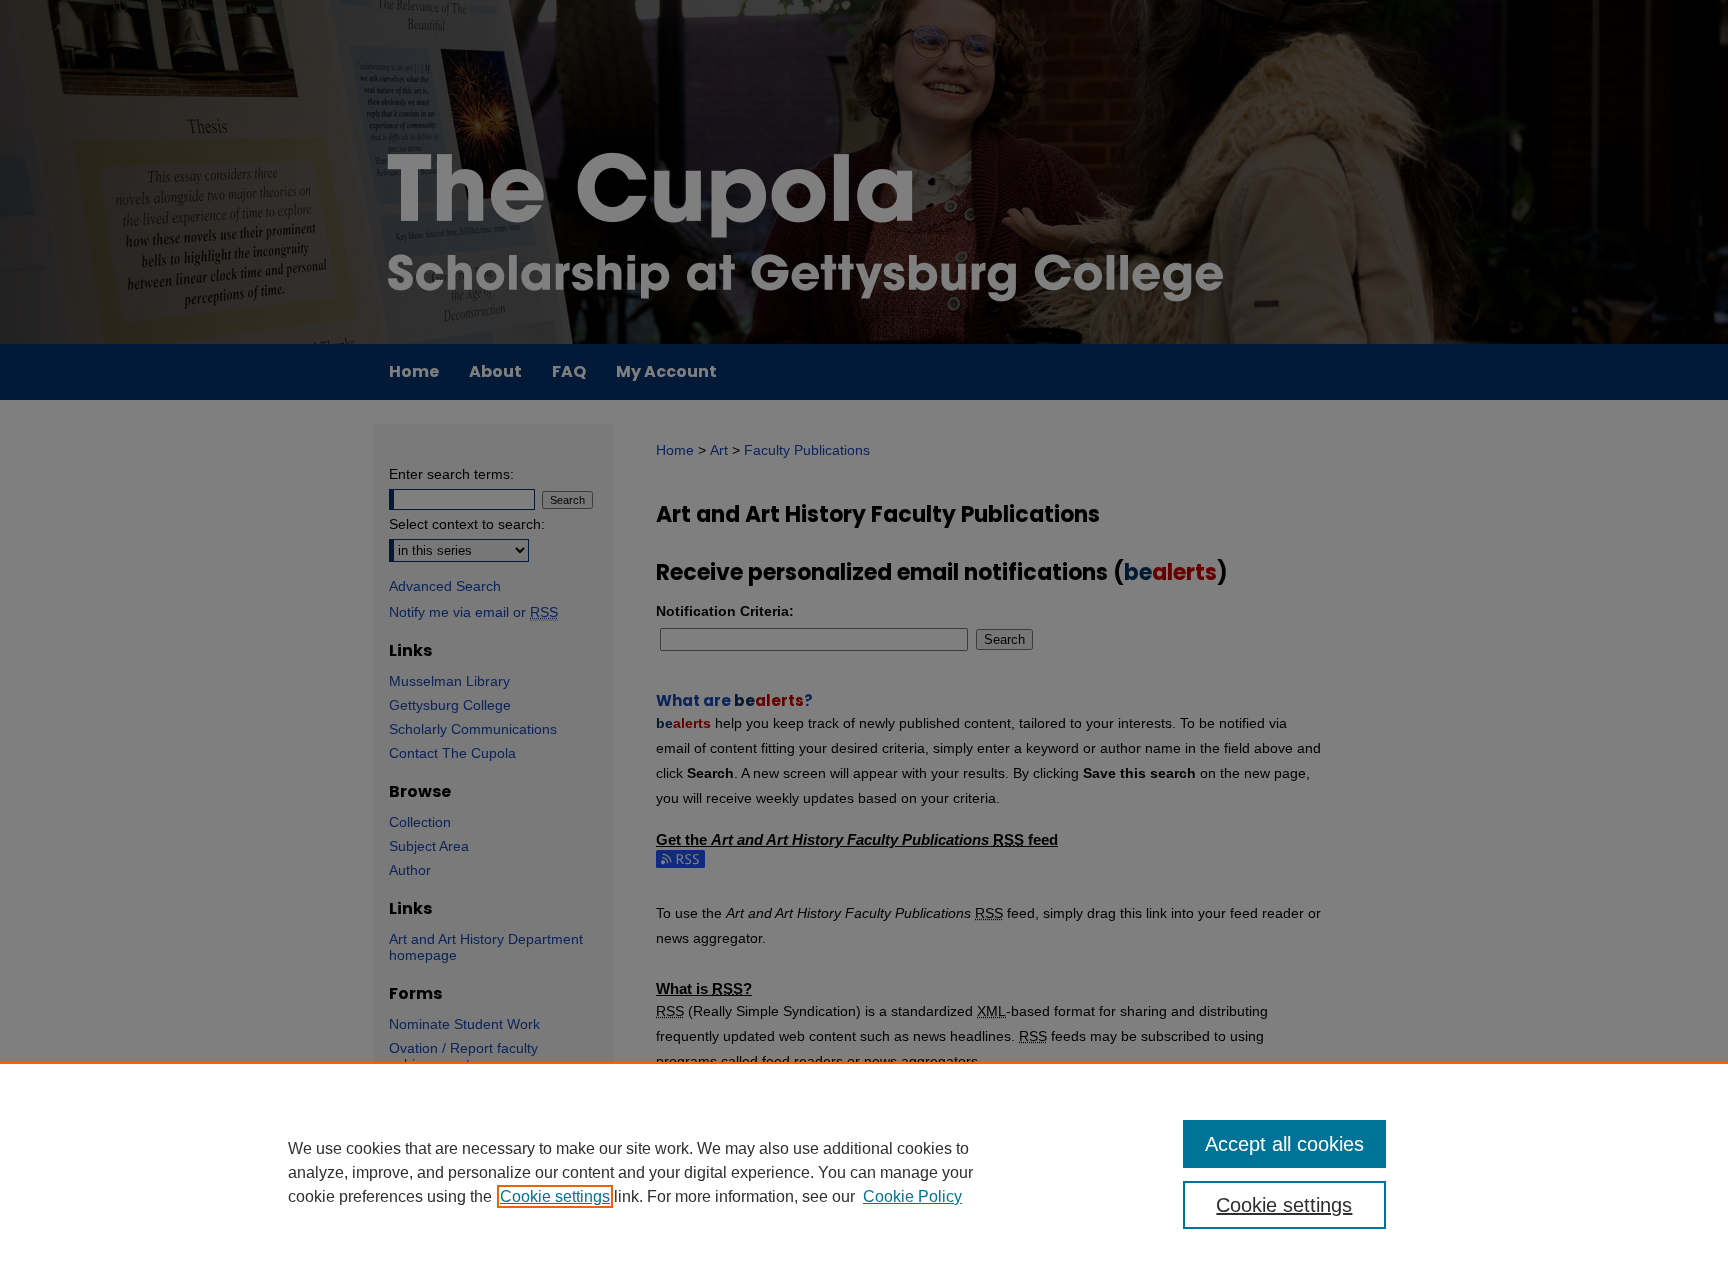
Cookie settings (555, 1196)
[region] (864, 1172)
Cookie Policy (912, 1196)
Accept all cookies (1284, 1144)
